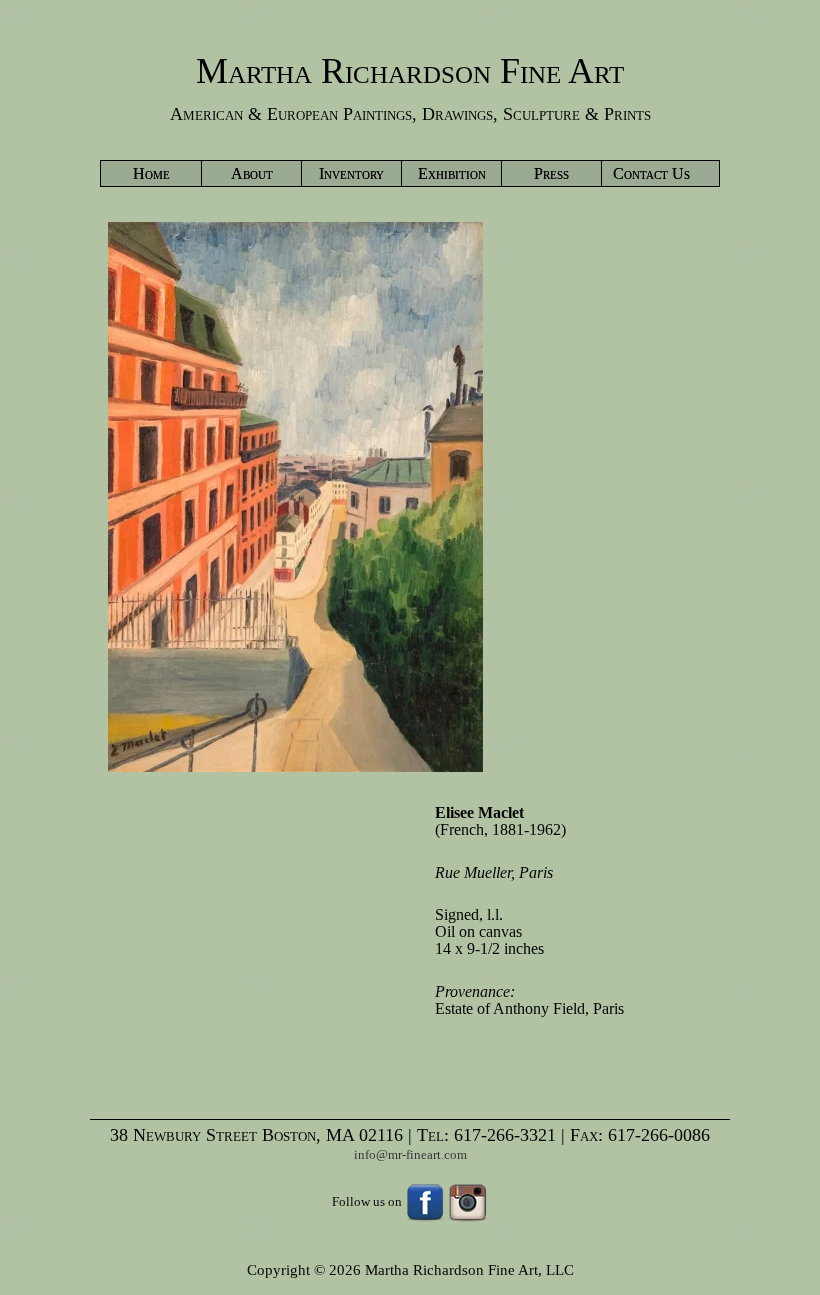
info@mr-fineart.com (410, 1154)
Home (151, 173)
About (252, 173)
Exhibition (452, 173)
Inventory (351, 173)
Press (551, 173)
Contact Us (651, 173)
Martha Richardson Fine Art (410, 71)
